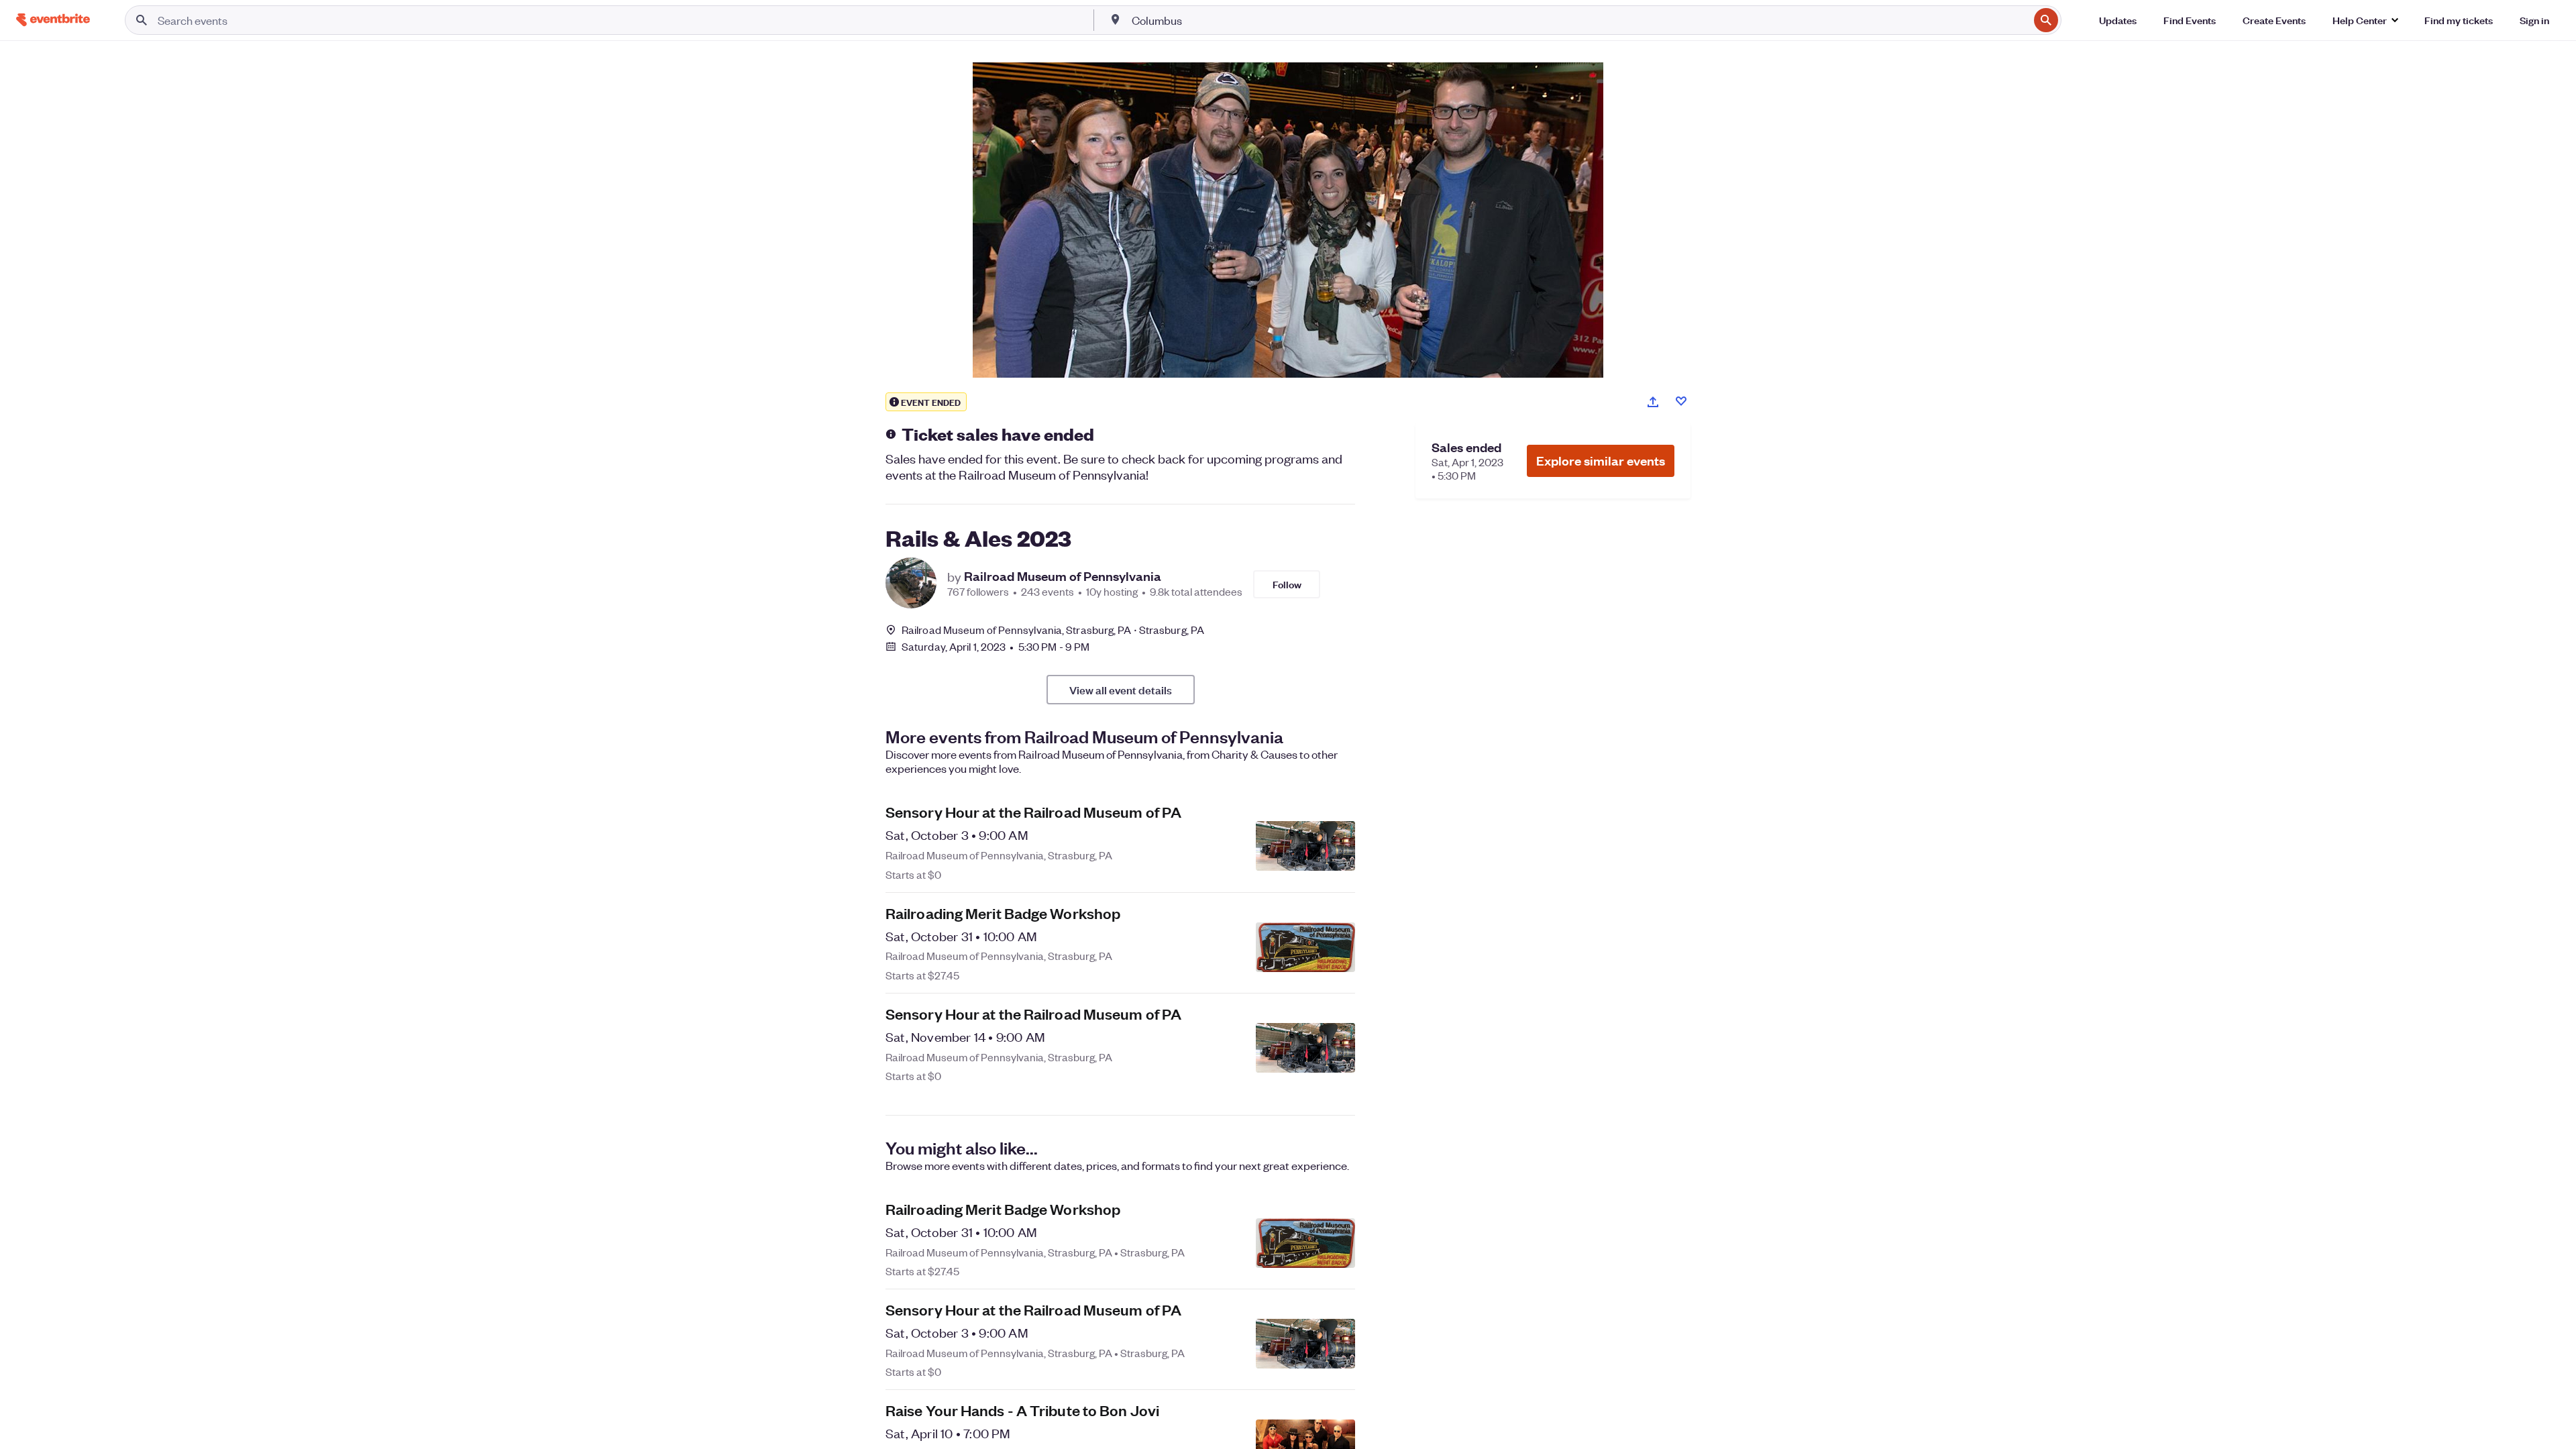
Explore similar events (1601, 461)
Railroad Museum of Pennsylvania (1063, 576)
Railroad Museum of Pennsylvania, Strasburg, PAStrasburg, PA (1053, 630)
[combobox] (1579, 20)
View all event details (1121, 690)
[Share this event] (1653, 402)
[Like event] (1681, 401)
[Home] (53, 20)
